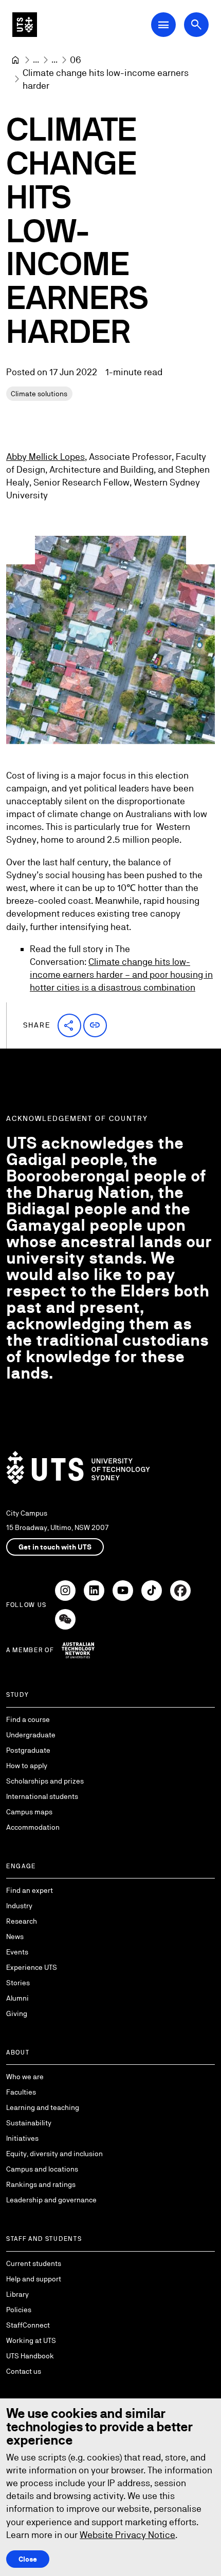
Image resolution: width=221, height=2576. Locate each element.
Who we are (25, 2077)
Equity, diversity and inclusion (54, 2154)
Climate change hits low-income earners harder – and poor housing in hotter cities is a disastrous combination (121, 974)
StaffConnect (28, 2325)
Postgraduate (28, 1750)
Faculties (21, 2092)
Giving (17, 2013)
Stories (18, 1983)
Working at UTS (31, 2340)
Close (28, 2559)
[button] (69, 1025)
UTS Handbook (30, 2356)
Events (17, 1952)
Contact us (24, 2371)
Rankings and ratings (41, 2184)
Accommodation (33, 1827)
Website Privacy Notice (127, 2535)
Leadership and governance (51, 2200)
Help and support (34, 2279)
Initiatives (22, 2138)
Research (22, 1921)
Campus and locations (42, 2169)
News (15, 1936)
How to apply (27, 1766)
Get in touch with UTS (55, 1547)
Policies (19, 2310)
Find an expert (30, 1890)
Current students (34, 2263)
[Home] (15, 60)
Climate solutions (39, 394)
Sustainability (29, 2123)
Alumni (17, 1998)
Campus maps (29, 1812)
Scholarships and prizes (45, 1781)
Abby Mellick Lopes (45, 457)
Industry (19, 1906)
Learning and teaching (43, 2107)
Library (17, 2294)
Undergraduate (31, 1735)
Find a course (28, 1719)
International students (42, 1796)
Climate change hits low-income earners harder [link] (107, 79)
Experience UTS (32, 1967)
